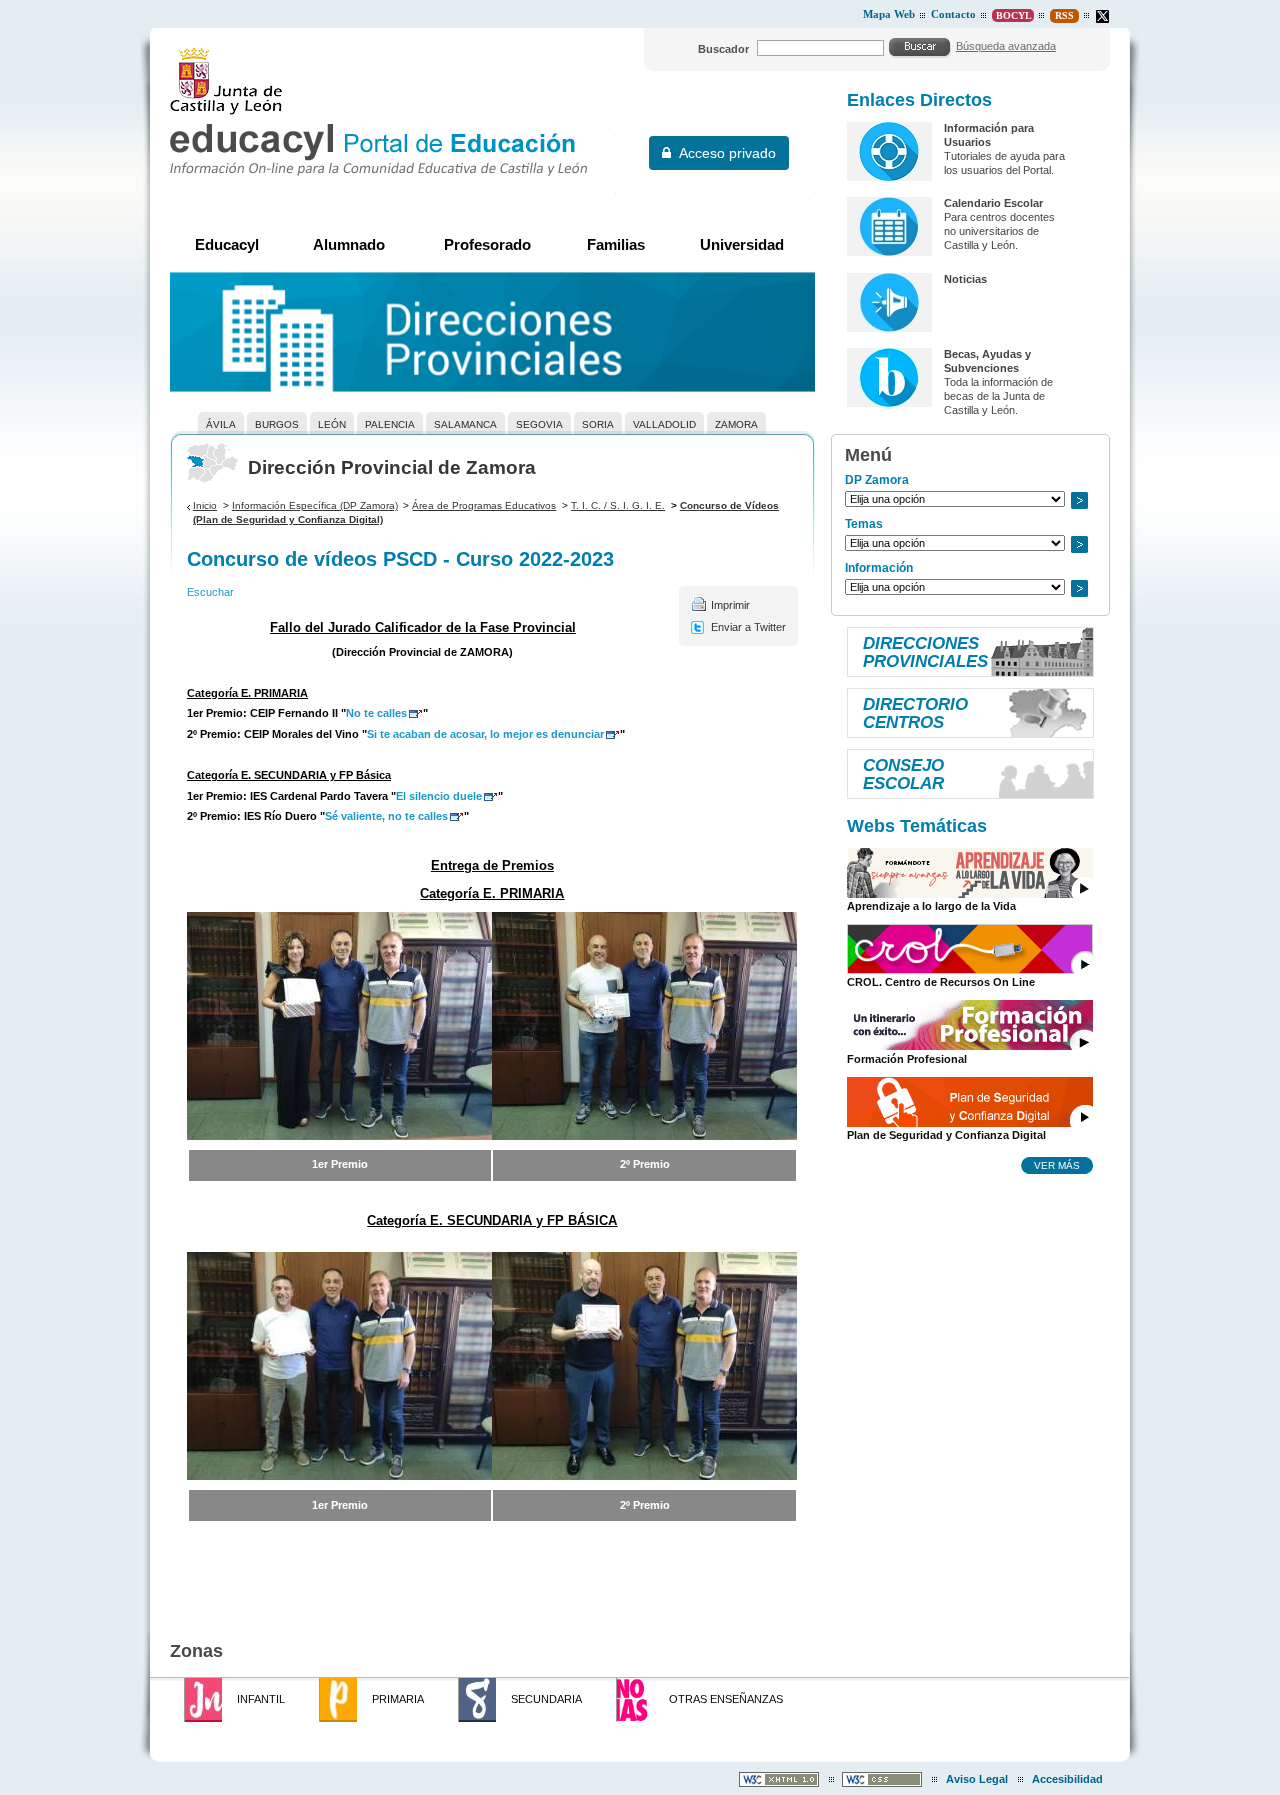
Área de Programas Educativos (484, 505)
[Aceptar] (920, 47)
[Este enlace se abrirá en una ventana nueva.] (1102, 16)
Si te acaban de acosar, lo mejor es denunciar (485, 734)
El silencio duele (439, 796)
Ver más (1057, 1165)
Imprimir (730, 605)
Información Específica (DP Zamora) (315, 505)
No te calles (376, 713)
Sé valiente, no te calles (386, 816)
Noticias (965, 279)
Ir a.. (1079, 500)
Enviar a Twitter (748, 627)
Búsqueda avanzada (1006, 46)
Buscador (723, 49)
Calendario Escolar (993, 203)
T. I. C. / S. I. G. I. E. (618, 505)
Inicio (205, 505)
